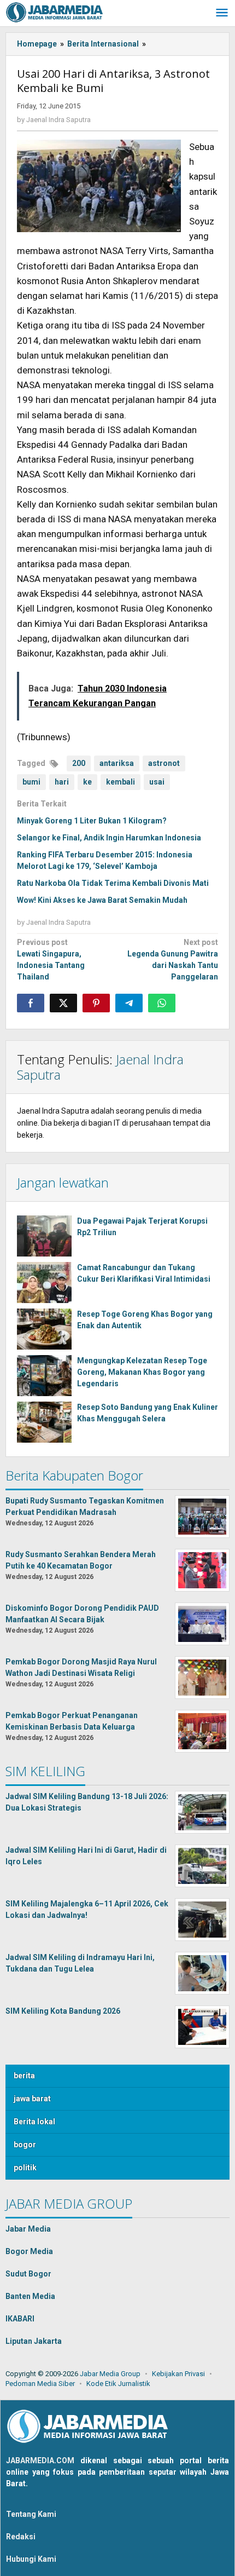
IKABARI (20, 2319)
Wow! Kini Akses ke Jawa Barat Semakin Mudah (102, 900)
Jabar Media (28, 2229)
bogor (25, 2145)
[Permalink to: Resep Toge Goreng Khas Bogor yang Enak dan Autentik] (44, 1329)
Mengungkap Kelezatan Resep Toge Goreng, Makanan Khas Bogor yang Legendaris (142, 1372)
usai (157, 782)
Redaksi (21, 2537)
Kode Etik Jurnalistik (118, 2384)
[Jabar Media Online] (55, 11)
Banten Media (30, 2296)
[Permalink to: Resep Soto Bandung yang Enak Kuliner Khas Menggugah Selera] (44, 1422)
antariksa (117, 763)
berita (24, 2076)
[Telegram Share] (129, 1003)
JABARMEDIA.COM (40, 2460)
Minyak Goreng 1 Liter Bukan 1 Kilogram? (92, 821)
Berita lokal (34, 2122)
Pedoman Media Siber (40, 2384)
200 (79, 763)
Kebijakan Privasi (178, 2374)
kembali (121, 782)
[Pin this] (96, 1003)
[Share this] (31, 1003)
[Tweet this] (63, 1003)
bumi (31, 782)
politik (25, 2168)
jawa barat (32, 2099)
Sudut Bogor (28, 2274)
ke (87, 782)
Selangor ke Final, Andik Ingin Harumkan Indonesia (109, 838)
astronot (164, 763)
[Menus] (222, 13)
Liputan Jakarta (34, 2341)
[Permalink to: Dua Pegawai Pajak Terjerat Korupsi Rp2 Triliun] (44, 1236)
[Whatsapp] (162, 1003)
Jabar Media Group (110, 2374)
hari (62, 782)
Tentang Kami (31, 2514)
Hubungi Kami (31, 2559)
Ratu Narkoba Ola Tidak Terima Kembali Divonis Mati (113, 883)
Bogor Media (29, 2251)
